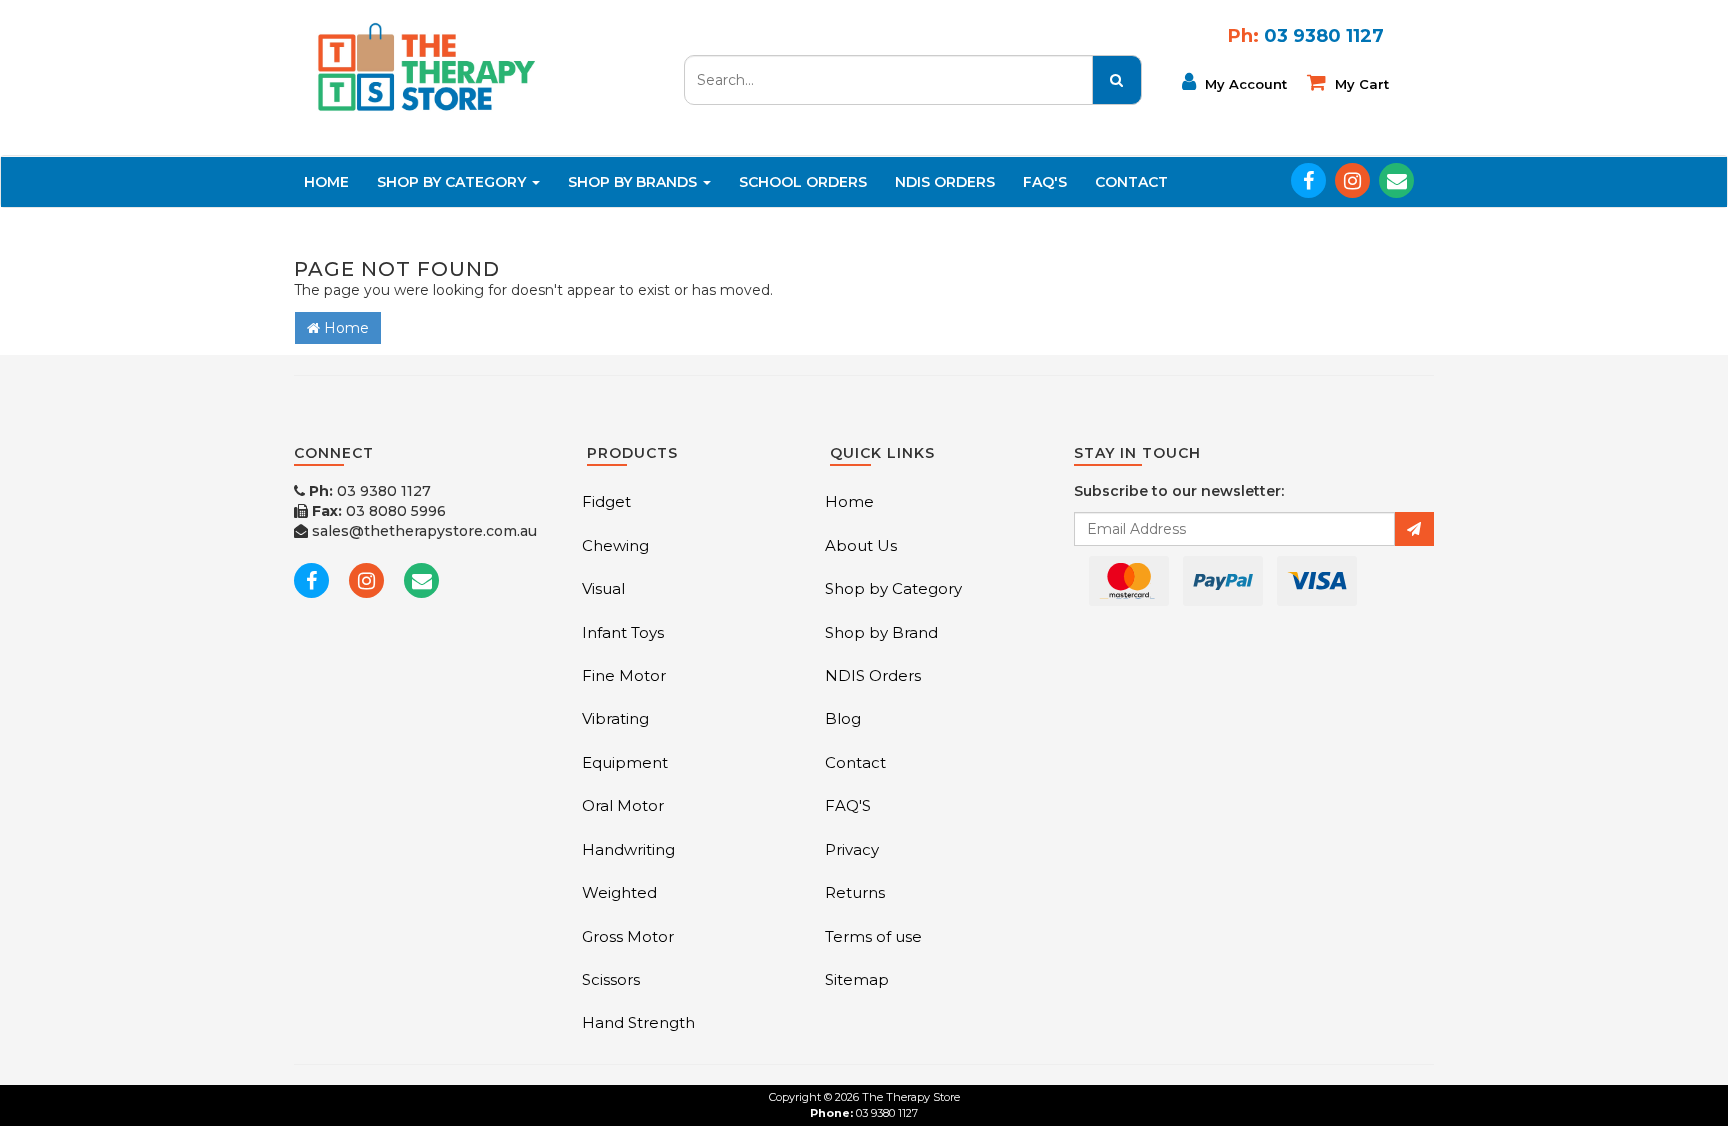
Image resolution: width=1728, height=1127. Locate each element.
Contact (1131, 182)
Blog (843, 718)
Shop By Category (453, 182)
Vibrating (615, 718)
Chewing (615, 545)
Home (326, 182)
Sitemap (857, 979)
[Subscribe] (1414, 529)
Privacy (852, 849)
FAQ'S (1045, 182)
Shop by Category (893, 588)
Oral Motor (623, 805)
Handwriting (628, 849)
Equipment (625, 762)
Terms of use (873, 936)
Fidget (606, 501)
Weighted (619, 892)
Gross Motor (628, 936)
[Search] (1117, 80)
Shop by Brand (881, 632)
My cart (1360, 84)
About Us (861, 545)
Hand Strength (638, 1022)
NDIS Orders (945, 182)
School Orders (803, 182)
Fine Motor (624, 675)
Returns (855, 892)
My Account (1244, 84)
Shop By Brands (634, 182)
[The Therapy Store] (425, 66)
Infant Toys (623, 632)
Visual (603, 588)
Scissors (611, 979)
